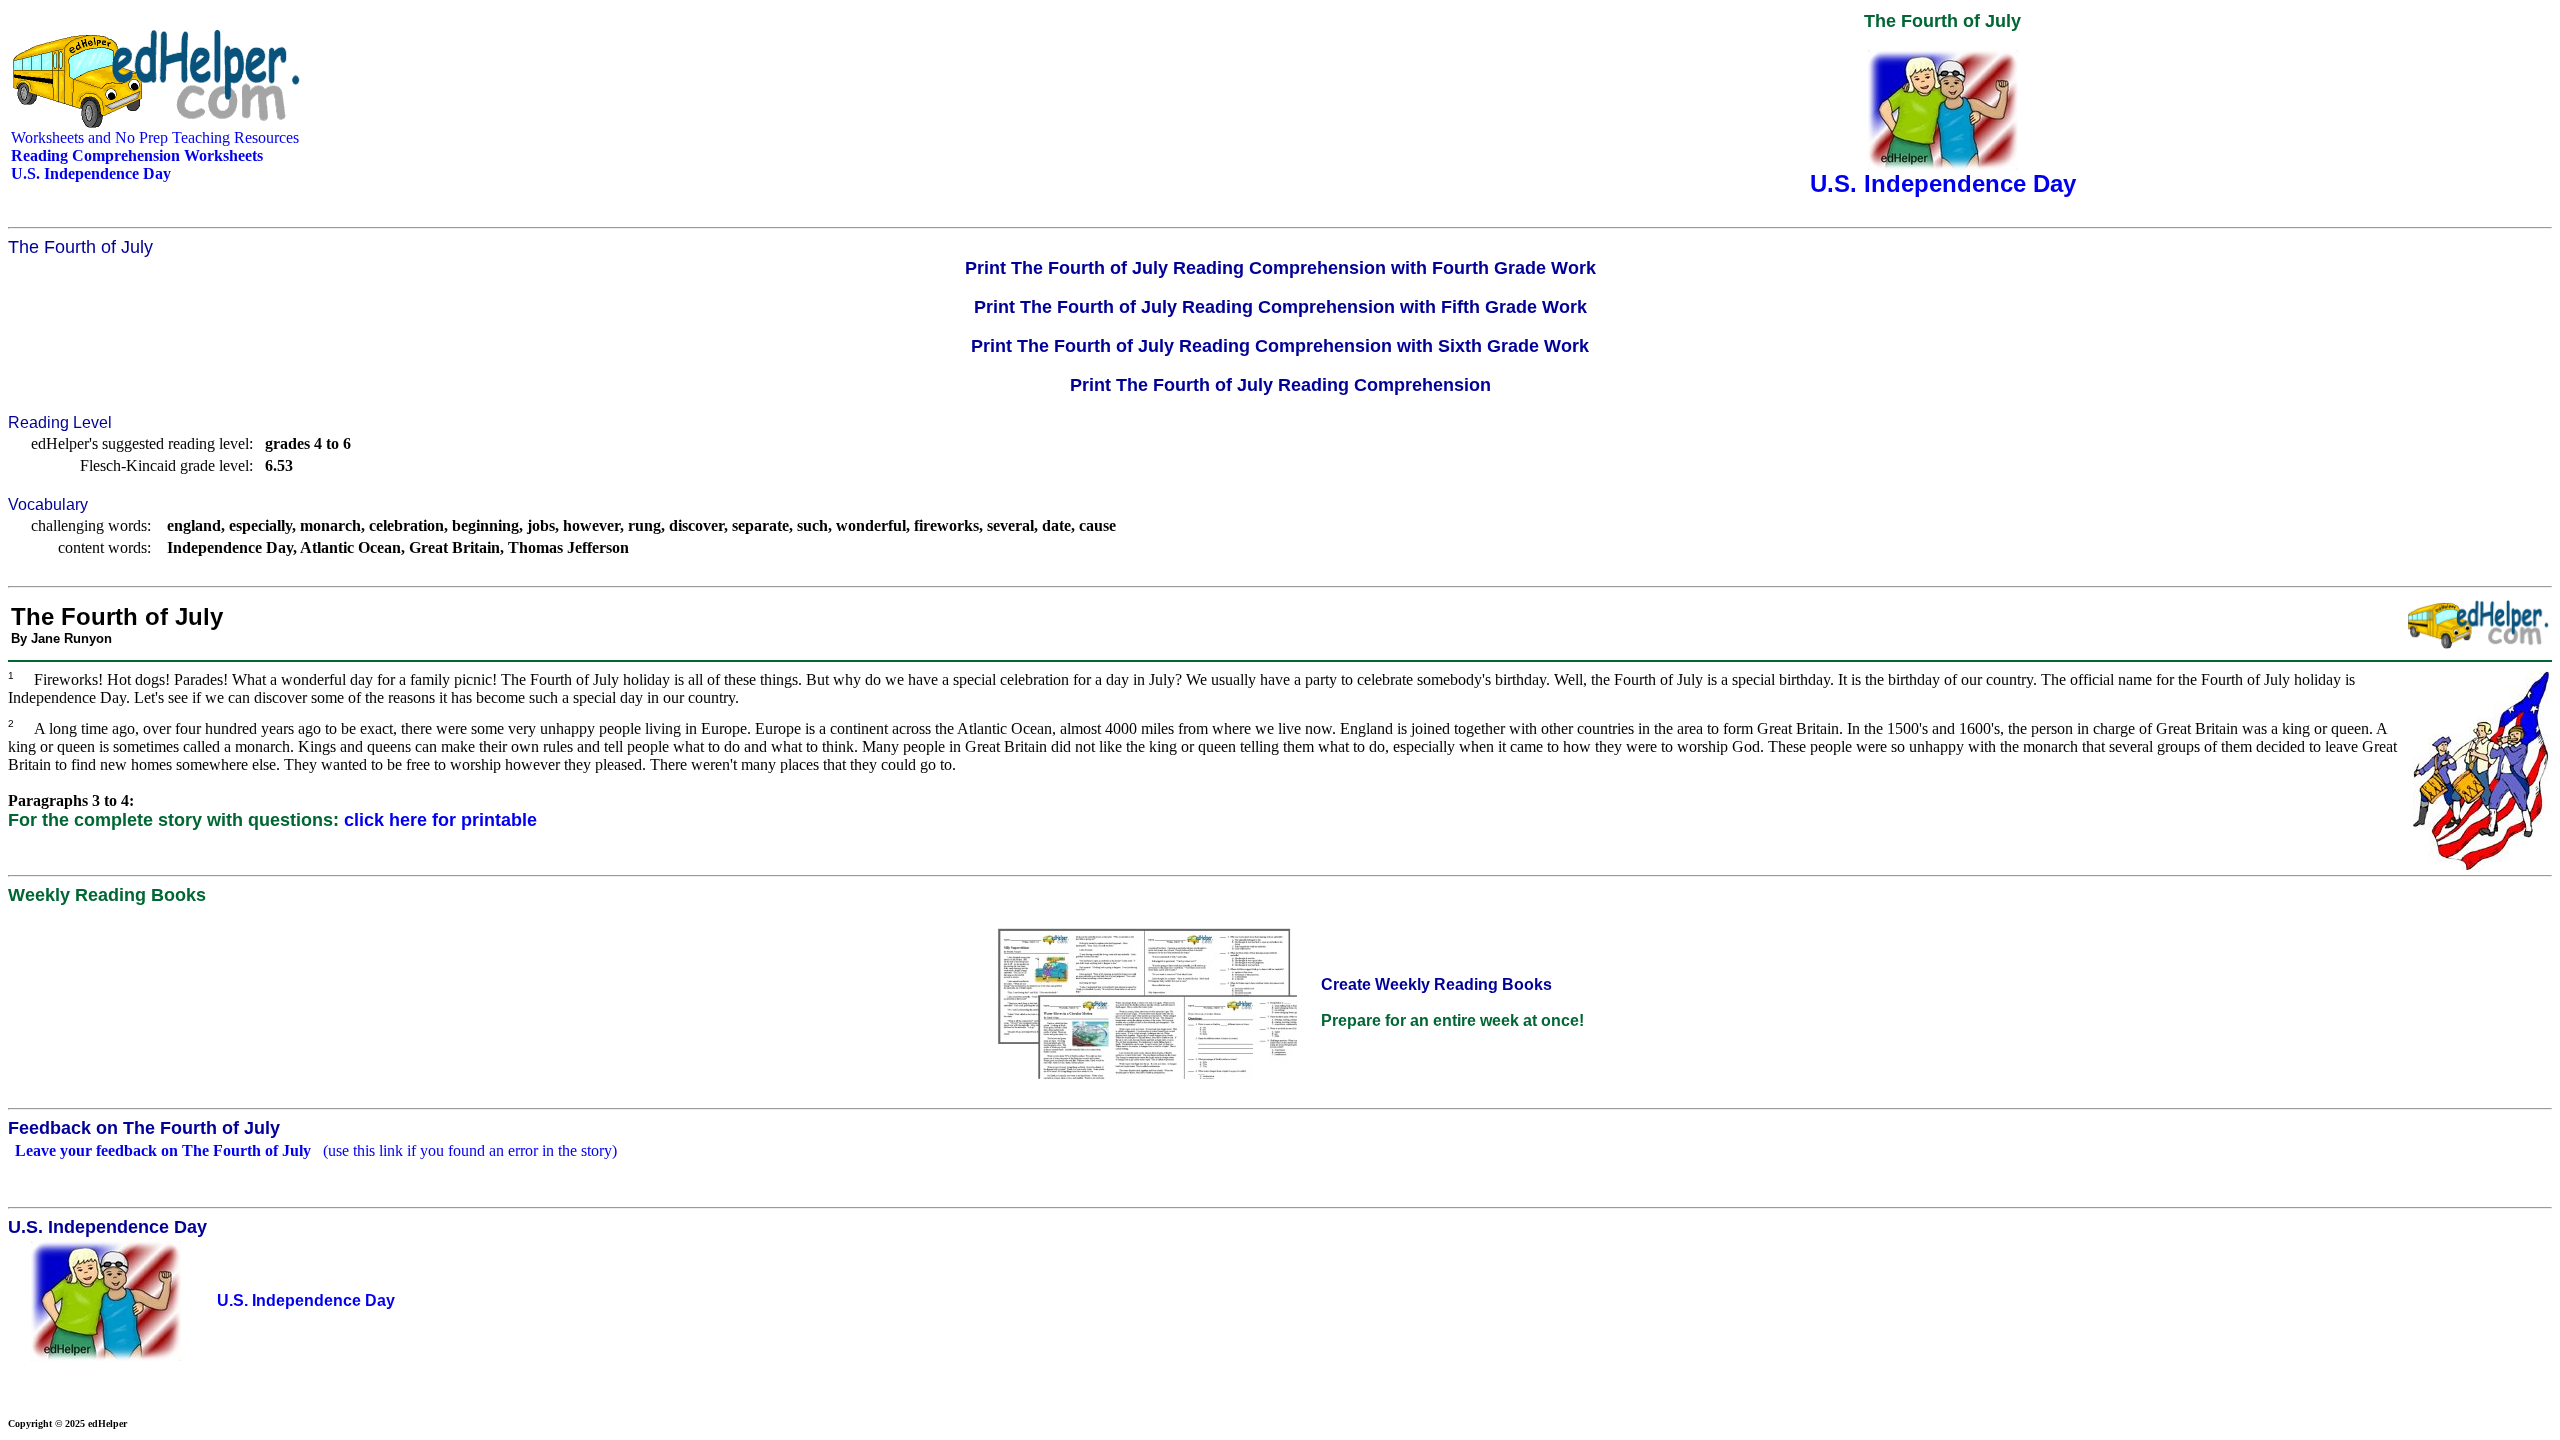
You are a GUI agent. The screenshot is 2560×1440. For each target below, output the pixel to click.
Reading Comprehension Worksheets (137, 155)
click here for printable (440, 820)
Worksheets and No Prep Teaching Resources (155, 137)
